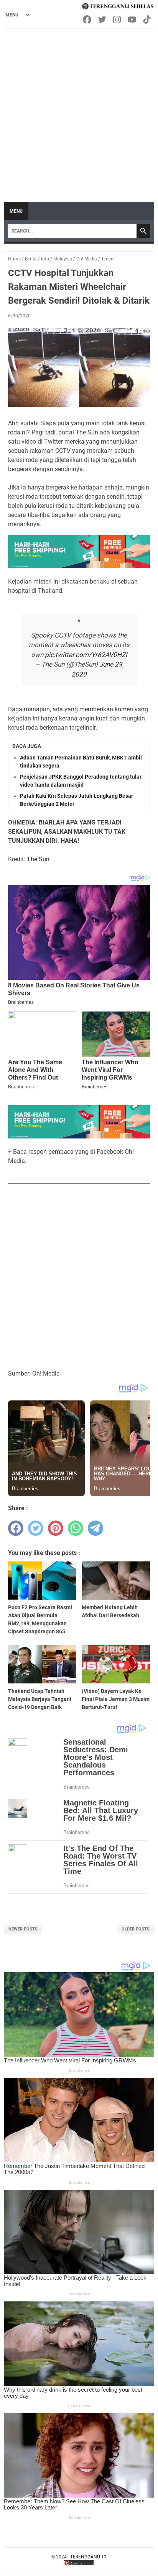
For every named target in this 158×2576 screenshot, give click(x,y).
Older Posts (136, 1929)
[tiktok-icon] (147, 20)
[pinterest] (56, 1528)
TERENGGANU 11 (88, 2557)
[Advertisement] (79, 112)
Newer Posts (23, 1929)
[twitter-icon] (103, 20)
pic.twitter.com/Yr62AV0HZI (86, 655)
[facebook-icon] (88, 20)
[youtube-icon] (132, 20)
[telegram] (95, 1528)
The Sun (38, 859)
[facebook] (16, 1528)
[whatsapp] (76, 1528)
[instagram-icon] (118, 20)
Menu (16, 211)
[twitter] (36, 1528)
